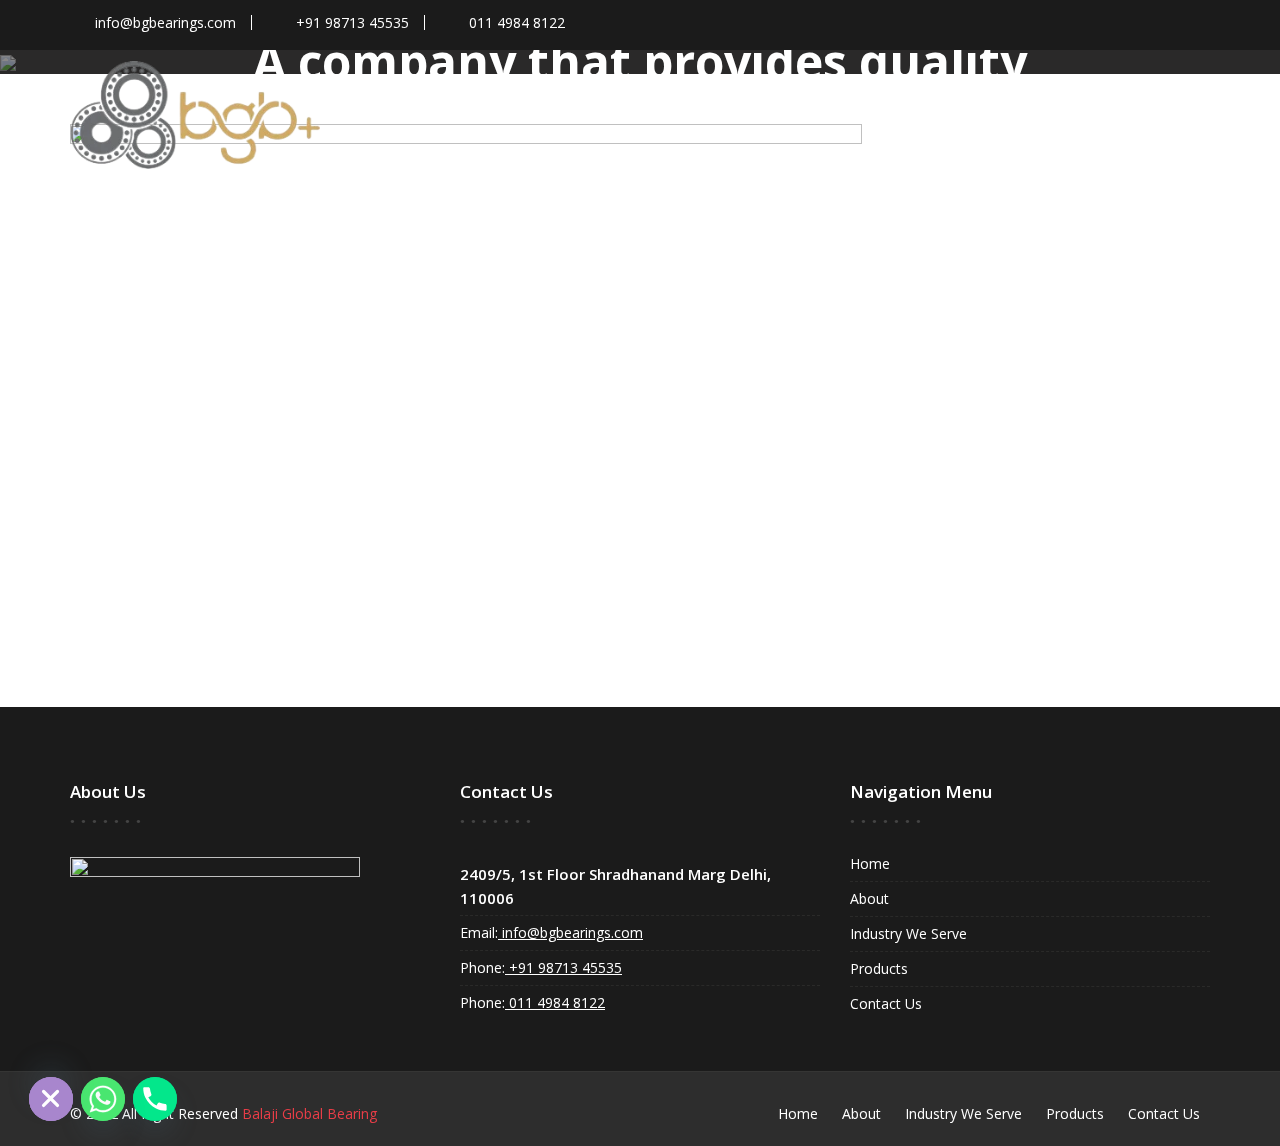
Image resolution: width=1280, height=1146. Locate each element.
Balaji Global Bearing (309, 1113)
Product (813, 91)
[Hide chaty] (51, 1099)
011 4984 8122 (555, 1002)
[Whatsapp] (103, 1099)
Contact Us (1133, 91)
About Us (689, 91)
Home (599, 91)
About (869, 898)
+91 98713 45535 (563, 967)
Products (879, 968)
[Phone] (155, 1099)
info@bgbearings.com (570, 932)
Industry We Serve (976, 91)
